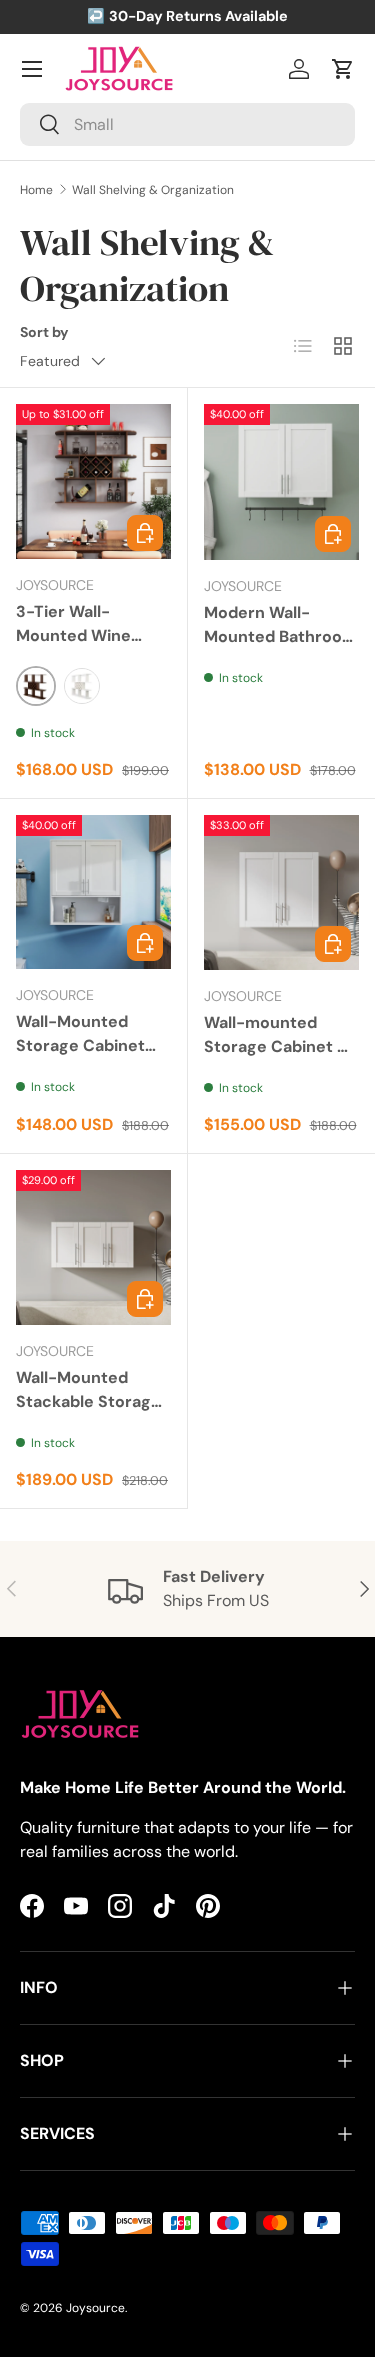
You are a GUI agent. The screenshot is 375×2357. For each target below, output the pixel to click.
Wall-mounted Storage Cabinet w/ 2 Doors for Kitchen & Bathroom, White (280, 1058)
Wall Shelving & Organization (153, 190)
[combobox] (187, 124)
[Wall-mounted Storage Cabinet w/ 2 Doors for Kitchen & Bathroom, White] (282, 893)
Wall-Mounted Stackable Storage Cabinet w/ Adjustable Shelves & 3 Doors (91, 1425)
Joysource (95, 2308)
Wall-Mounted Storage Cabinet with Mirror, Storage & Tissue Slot (84, 1069)
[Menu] (32, 69)
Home (36, 190)
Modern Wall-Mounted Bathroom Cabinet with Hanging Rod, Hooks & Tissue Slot (281, 660)
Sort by (44, 332)
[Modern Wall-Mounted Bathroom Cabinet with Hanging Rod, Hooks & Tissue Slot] (282, 482)
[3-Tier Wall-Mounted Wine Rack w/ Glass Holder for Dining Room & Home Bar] (93, 481)
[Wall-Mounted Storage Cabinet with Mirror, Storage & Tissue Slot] (93, 892)
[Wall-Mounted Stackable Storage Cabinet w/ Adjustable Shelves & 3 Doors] (93, 1247)
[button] (343, 69)
